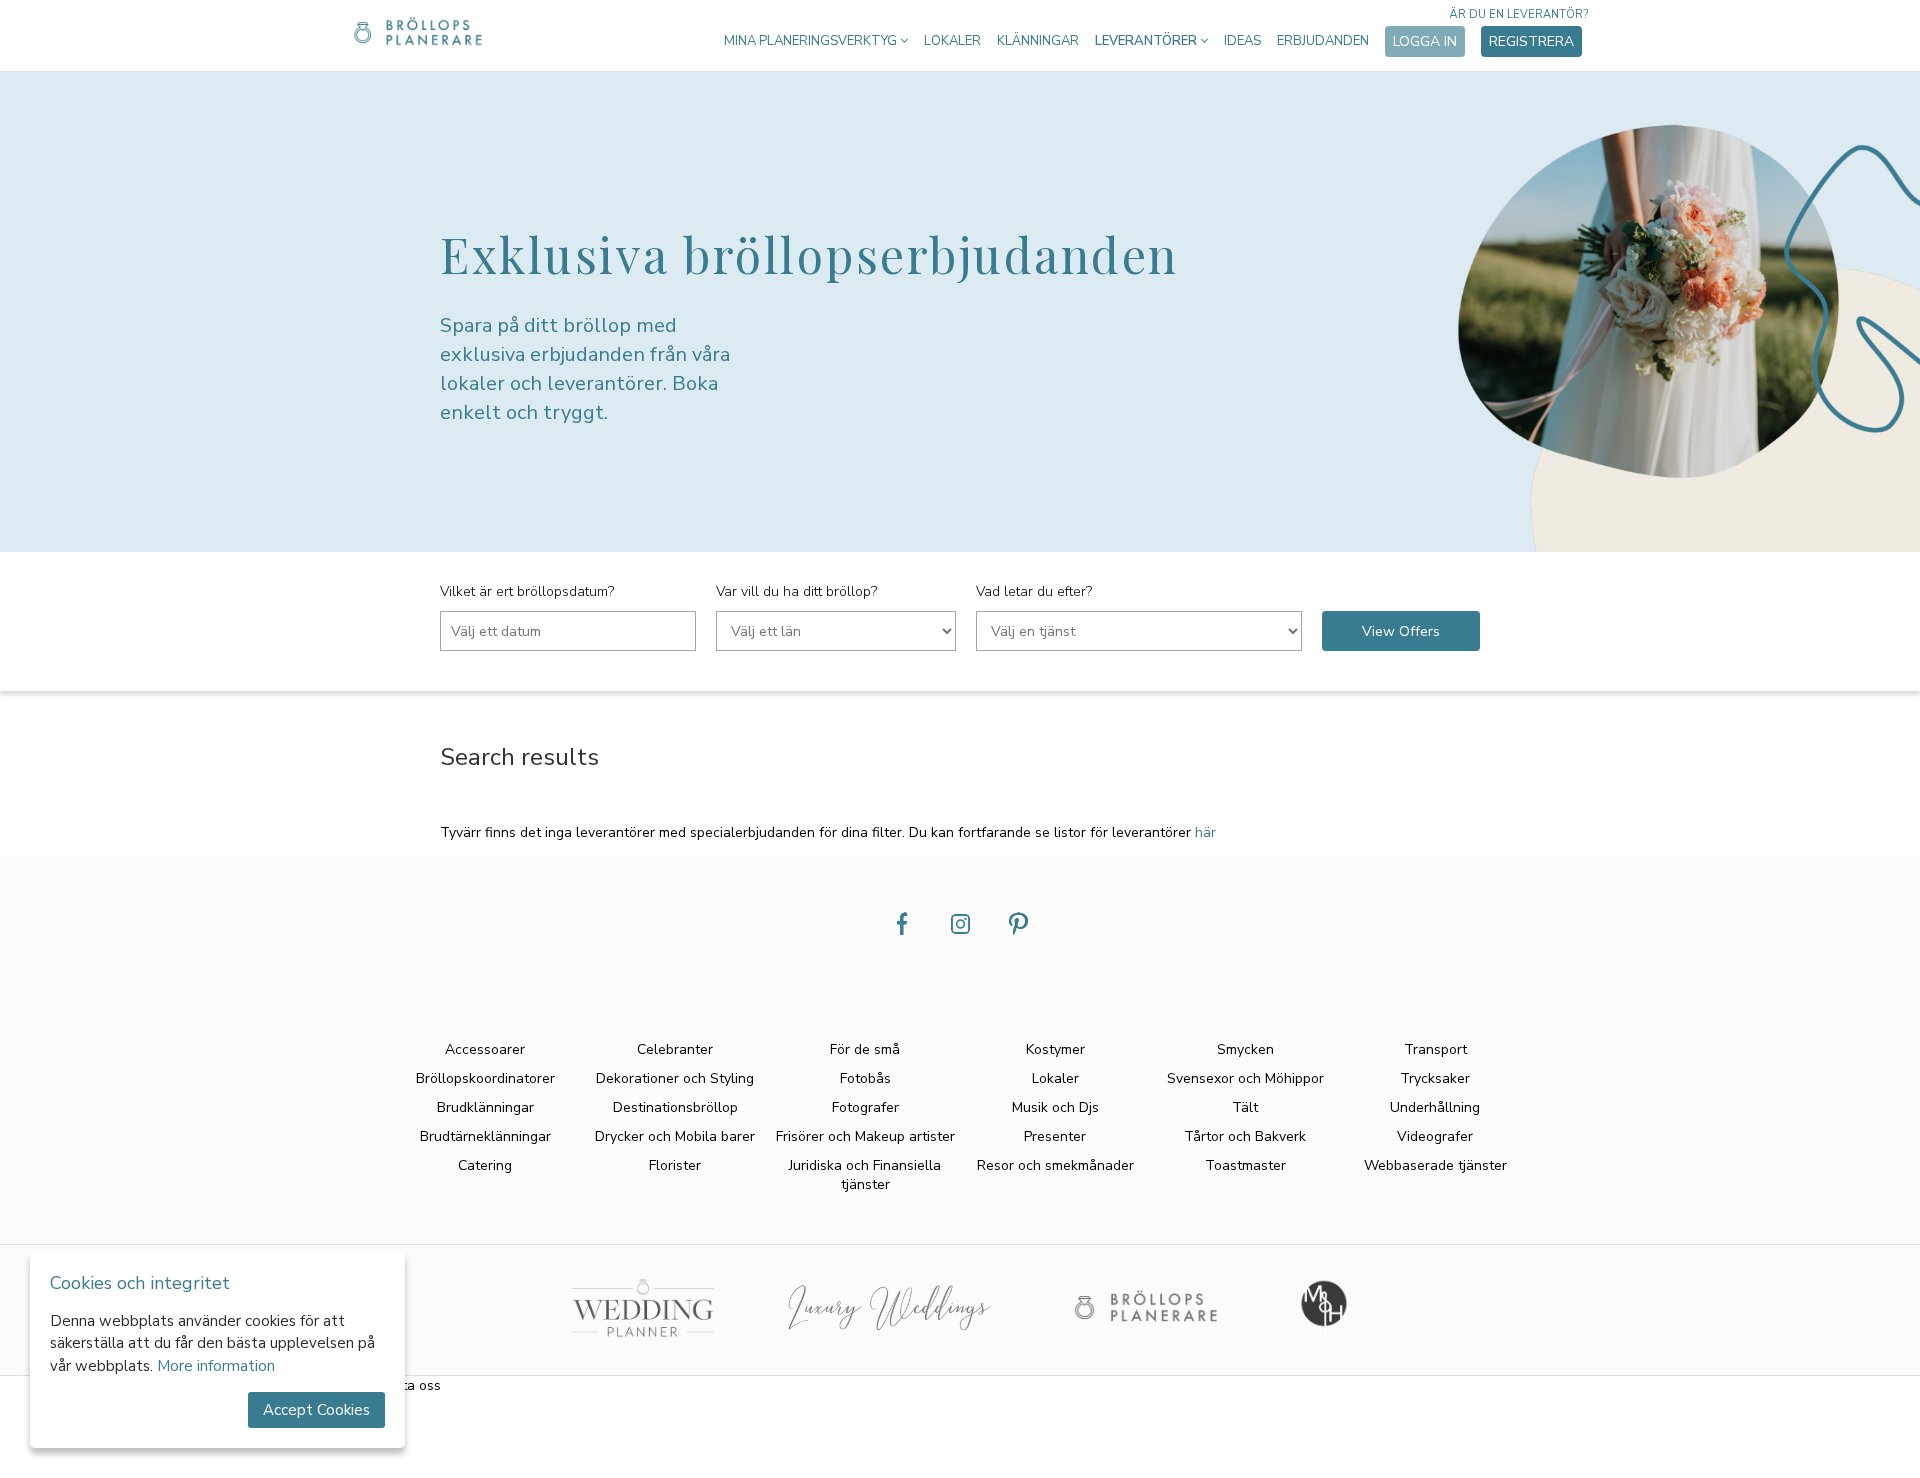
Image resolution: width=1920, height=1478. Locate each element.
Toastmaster (1245, 1165)
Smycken (1245, 1049)
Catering (485, 1165)
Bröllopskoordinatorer (485, 1078)
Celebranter (675, 1049)
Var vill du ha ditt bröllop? (796, 591)
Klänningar (1038, 41)
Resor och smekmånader (1055, 1165)
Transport (1435, 1049)
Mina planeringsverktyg (812, 41)
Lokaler (952, 41)
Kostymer (1055, 1049)
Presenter (1055, 1136)
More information (216, 1366)
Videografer (1435, 1136)
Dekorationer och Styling (675, 1078)
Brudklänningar (485, 1107)
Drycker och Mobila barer (675, 1136)
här (1205, 832)
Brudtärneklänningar (485, 1136)
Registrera (1531, 41)
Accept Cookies (316, 1410)
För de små (865, 1049)
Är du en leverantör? (1518, 14)
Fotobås (865, 1078)
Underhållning (1435, 1107)
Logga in (1425, 41)
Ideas (1242, 41)
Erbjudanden (1323, 41)
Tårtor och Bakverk (1245, 1136)
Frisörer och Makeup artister (865, 1136)
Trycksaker (1435, 1078)
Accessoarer (485, 1049)
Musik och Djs (1055, 1107)
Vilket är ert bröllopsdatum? (527, 591)
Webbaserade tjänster (1435, 1165)
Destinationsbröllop (675, 1107)
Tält (1245, 1107)
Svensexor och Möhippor (1245, 1078)
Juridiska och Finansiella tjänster (865, 1175)
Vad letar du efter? (1034, 591)
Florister (675, 1165)
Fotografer (865, 1107)
